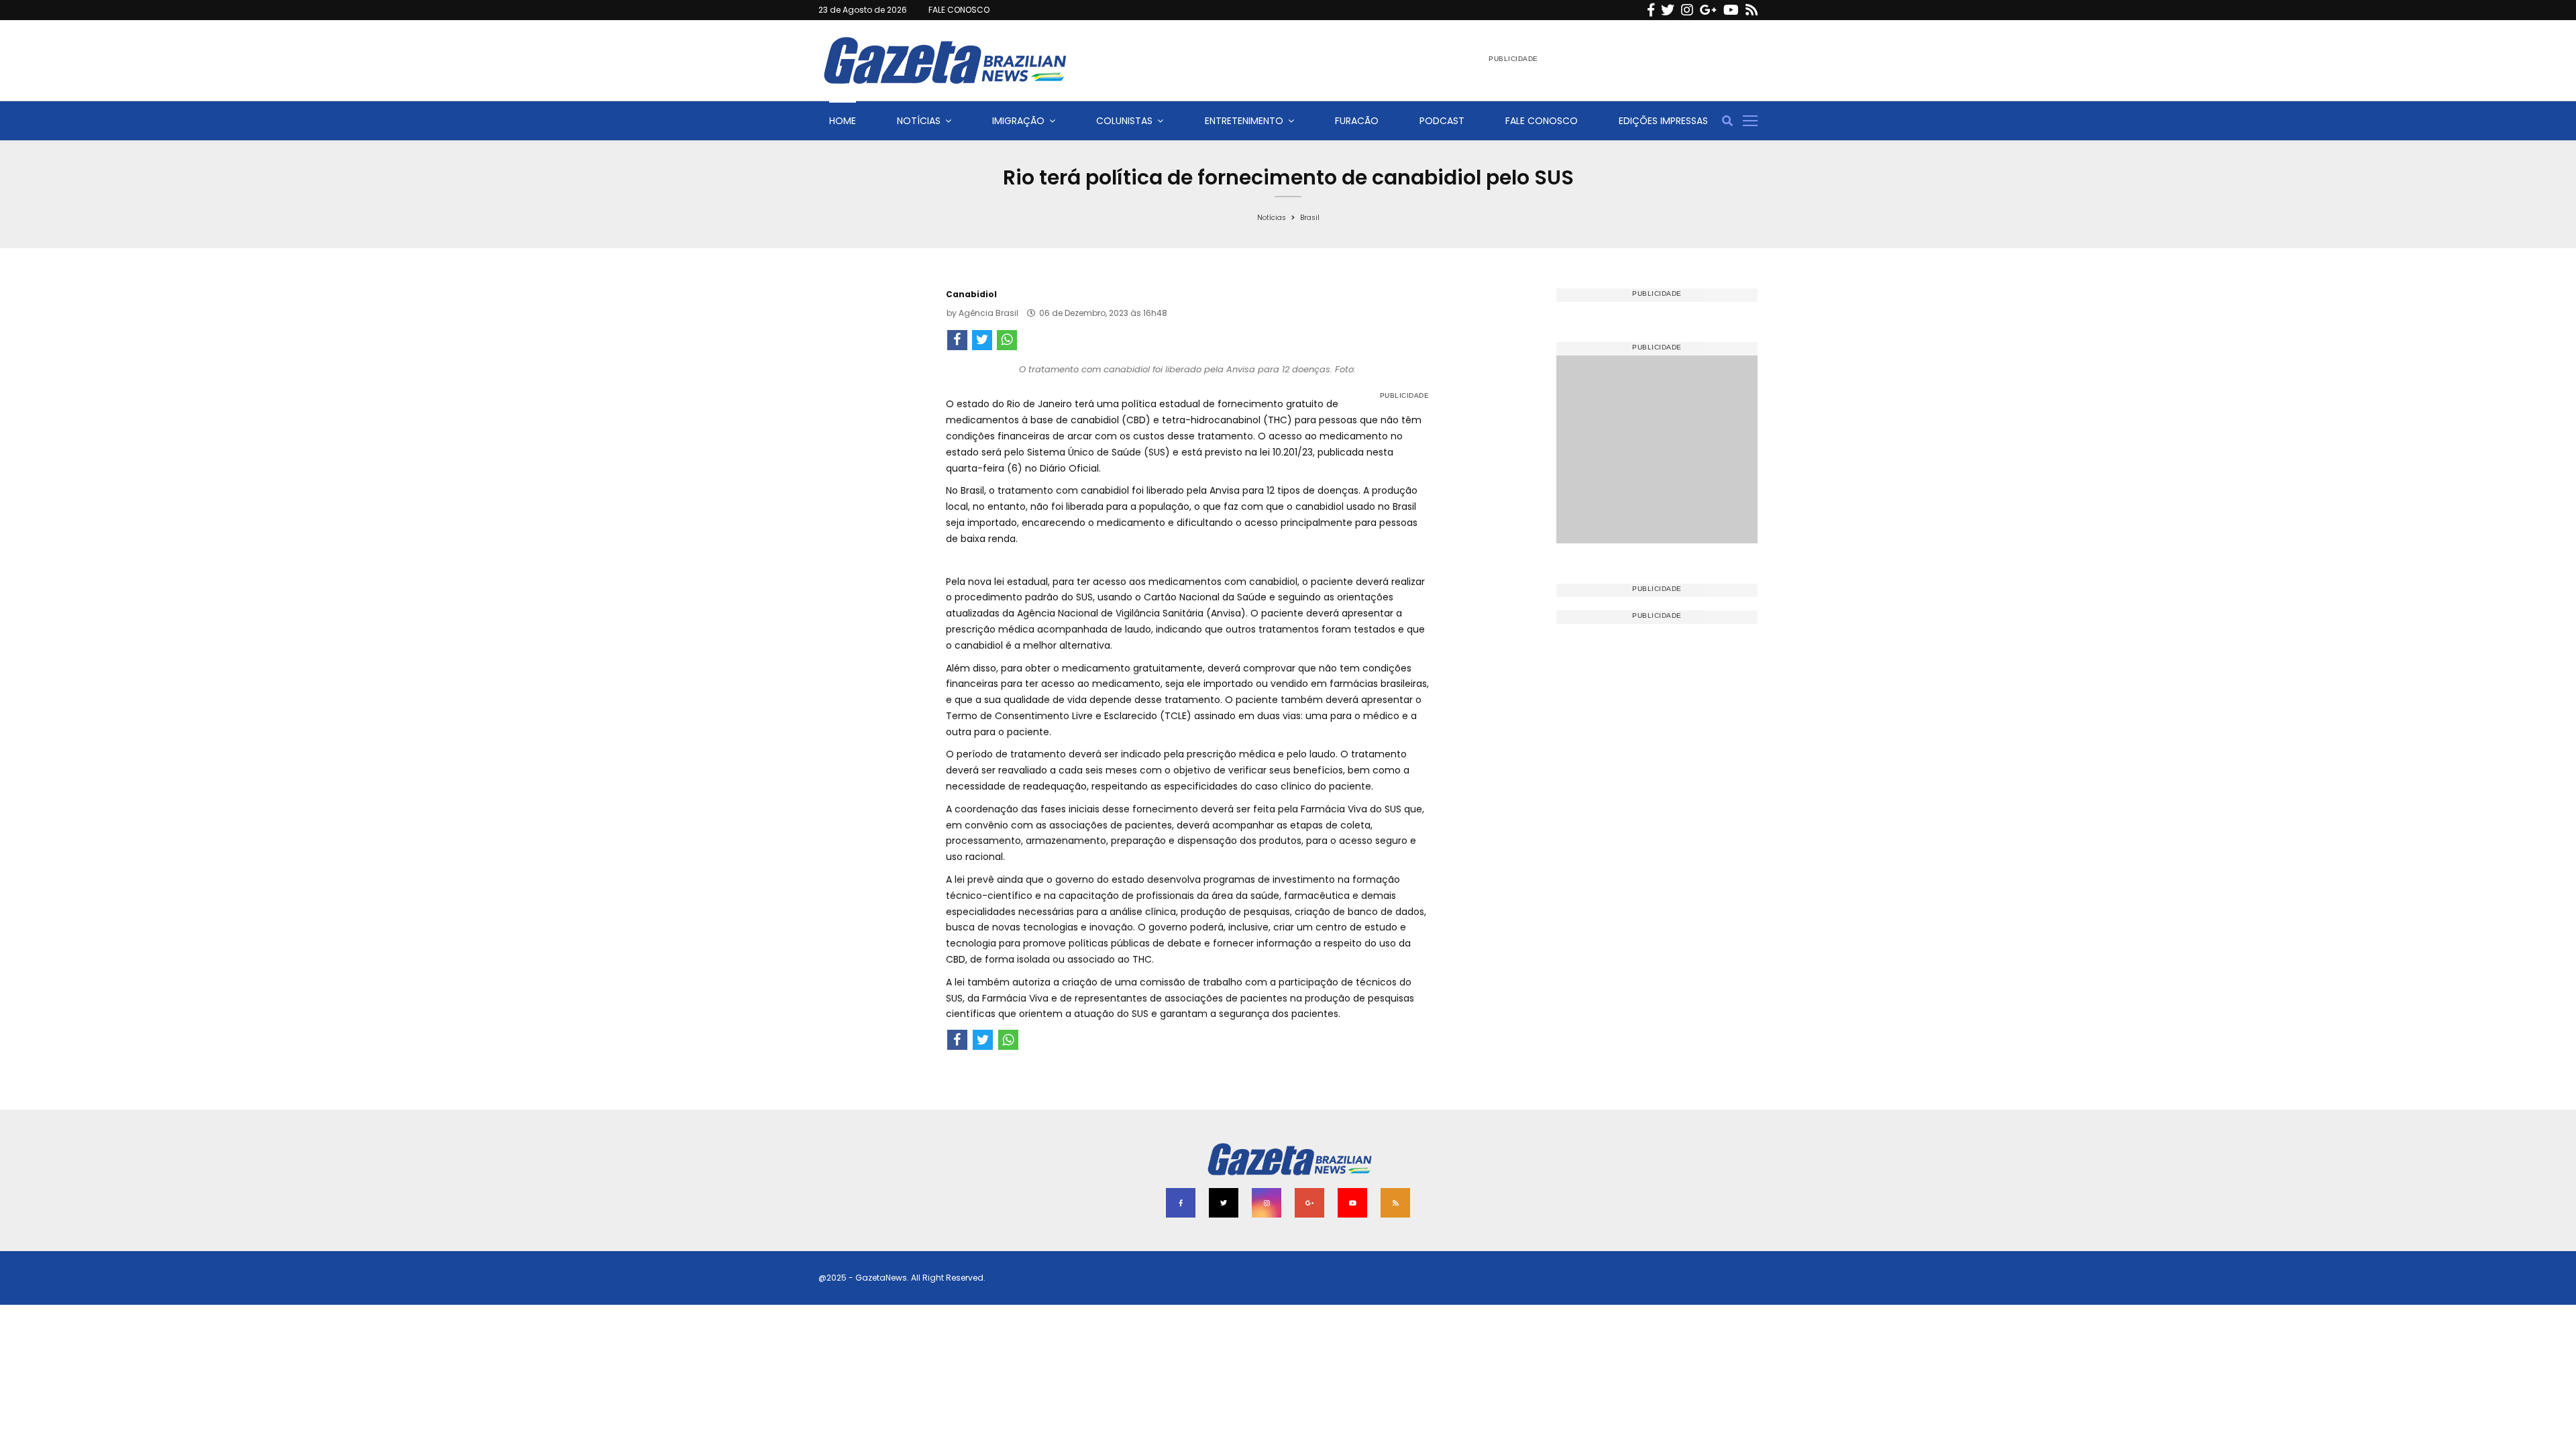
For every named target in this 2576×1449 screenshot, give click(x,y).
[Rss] (1752, 10)
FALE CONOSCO (959, 10)
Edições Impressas (1663, 121)
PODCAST (1442, 121)
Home (843, 121)
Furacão (1357, 121)
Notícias (919, 121)
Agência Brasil (988, 313)
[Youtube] (1731, 10)
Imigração (1018, 121)
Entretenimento (1244, 121)
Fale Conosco (1542, 121)
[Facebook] (1651, 10)
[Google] (1708, 10)
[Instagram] (1687, 10)
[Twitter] (1668, 10)
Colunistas (1124, 121)
